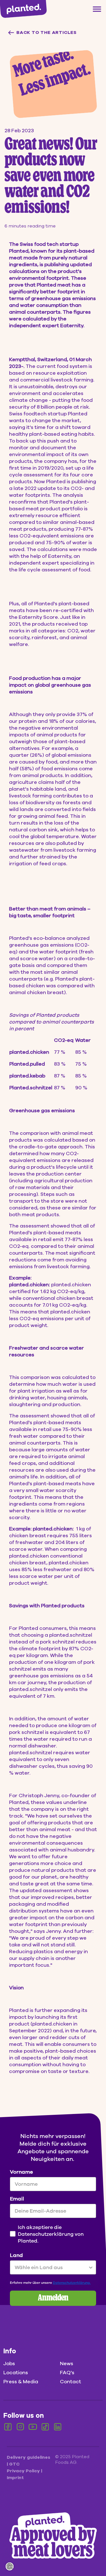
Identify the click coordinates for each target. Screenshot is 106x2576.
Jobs (9, 2363)
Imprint (15, 2478)
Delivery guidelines (29, 2457)
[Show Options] (91, 2267)
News (67, 2363)
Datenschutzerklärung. (72, 2283)
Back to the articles (46, 32)
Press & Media (21, 2382)
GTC (14, 2464)
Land (16, 2255)
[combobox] (51, 2267)
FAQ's (67, 2373)
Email (17, 2199)
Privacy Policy (24, 2471)
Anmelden (53, 2298)
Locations (16, 2373)
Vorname (21, 2172)
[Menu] (97, 9)
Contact (71, 2382)
